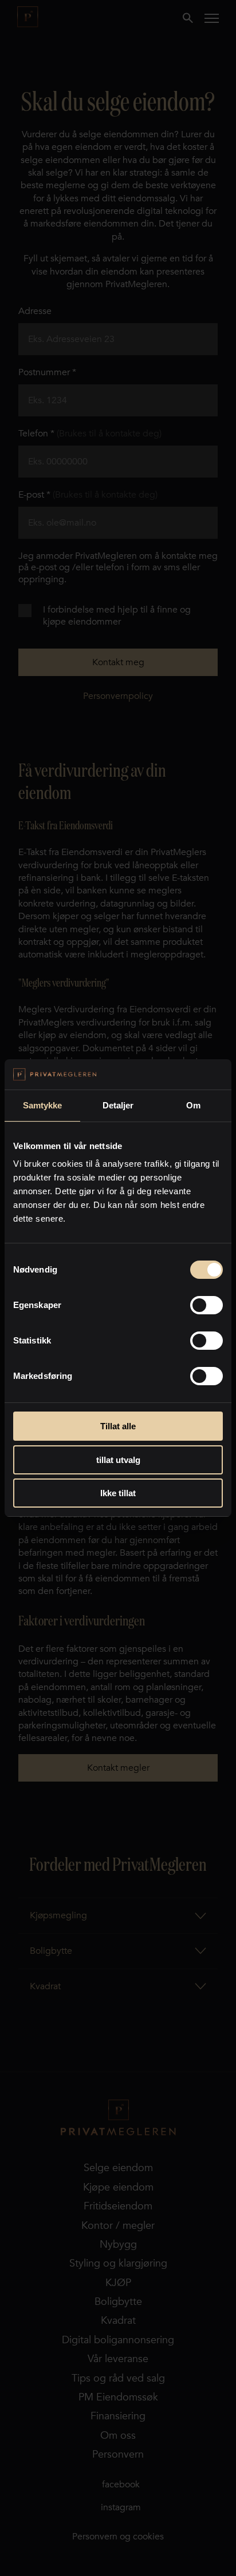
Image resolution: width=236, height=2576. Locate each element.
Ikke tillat (118, 1493)
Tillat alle (118, 1426)
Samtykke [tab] (43, 1105)
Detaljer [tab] (118, 1105)
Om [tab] (193, 1105)
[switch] (206, 1305)
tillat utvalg (118, 1460)
